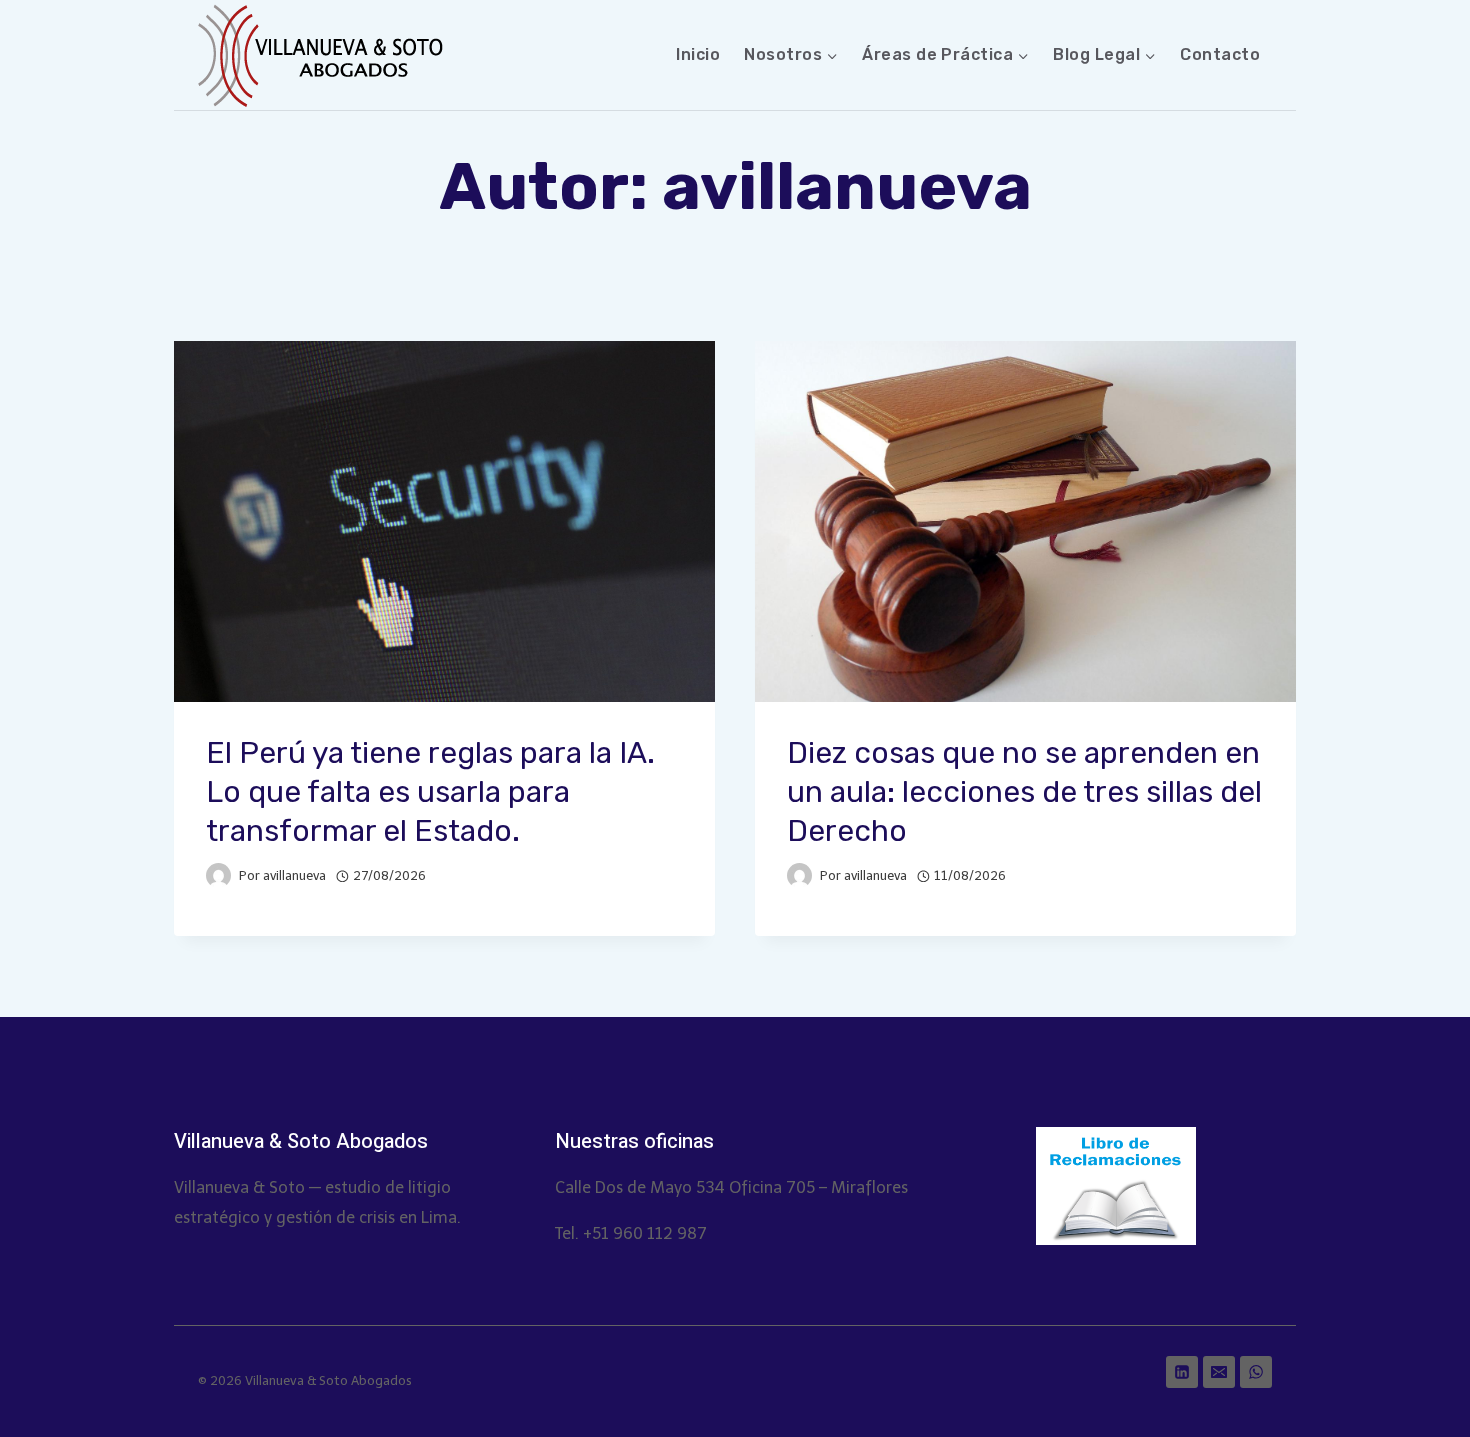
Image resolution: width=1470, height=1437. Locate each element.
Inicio (698, 54)
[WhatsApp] (1256, 1372)
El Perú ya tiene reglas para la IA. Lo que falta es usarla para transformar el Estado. (430, 792)
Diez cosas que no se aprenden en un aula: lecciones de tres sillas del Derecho (1024, 792)
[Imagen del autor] (218, 875)
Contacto (1220, 54)
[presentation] (444, 521)
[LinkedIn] (1182, 1372)
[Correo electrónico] (1219, 1372)
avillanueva (294, 875)
